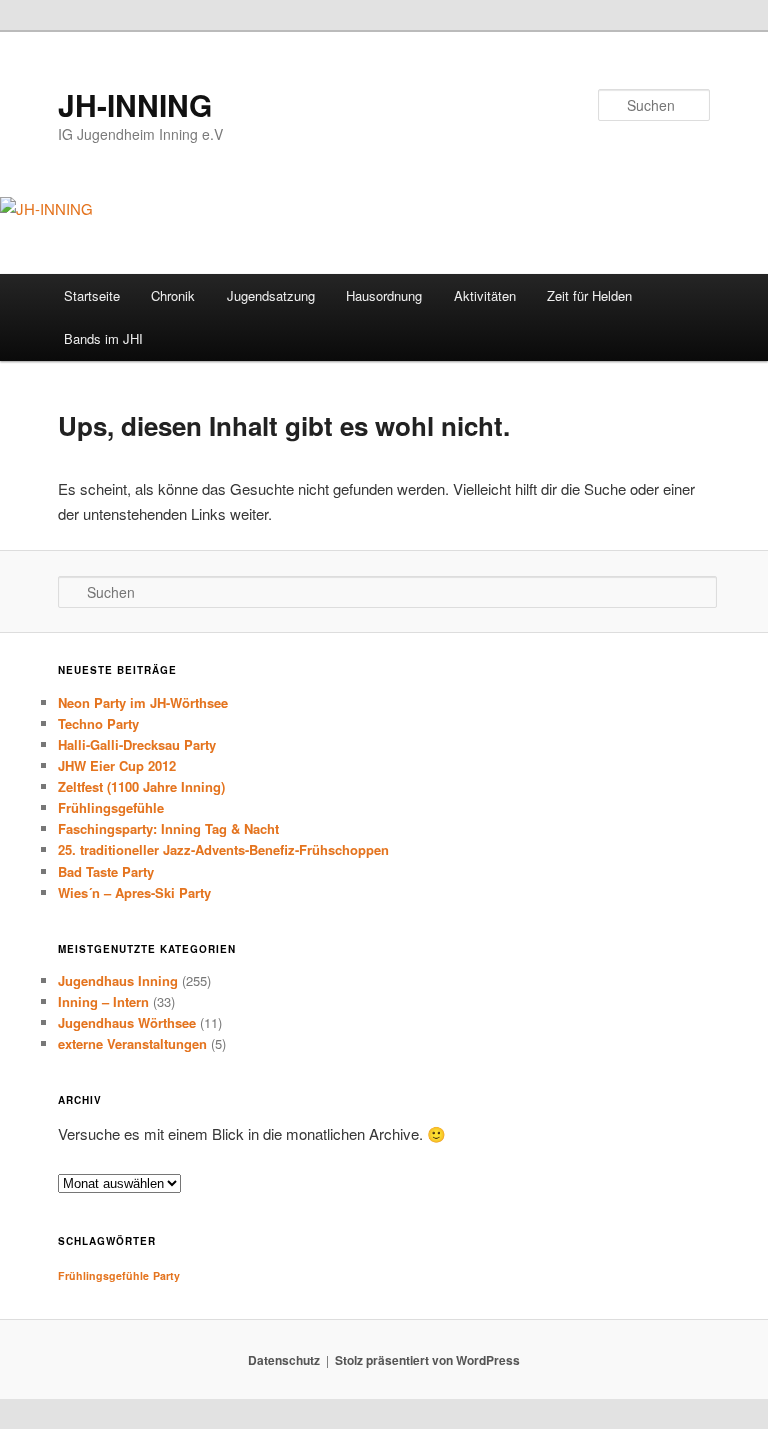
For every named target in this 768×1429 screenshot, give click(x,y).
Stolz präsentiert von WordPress (427, 1360)
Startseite (92, 295)
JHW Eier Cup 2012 (117, 765)
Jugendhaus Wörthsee (127, 1022)
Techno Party (98, 723)
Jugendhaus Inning (118, 980)
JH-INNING (135, 104)
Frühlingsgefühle (111, 807)
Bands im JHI (103, 338)
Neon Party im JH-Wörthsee (143, 702)
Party (166, 1275)
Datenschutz (284, 1360)
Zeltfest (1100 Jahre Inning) (141, 786)
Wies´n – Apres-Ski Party (134, 892)
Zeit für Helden (589, 295)
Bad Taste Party (106, 871)
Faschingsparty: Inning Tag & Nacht (168, 828)
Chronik (173, 295)
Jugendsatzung (271, 295)
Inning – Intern (103, 1001)
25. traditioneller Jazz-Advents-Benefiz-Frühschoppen (223, 849)
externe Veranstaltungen (132, 1043)
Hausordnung (384, 295)
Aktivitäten (485, 295)
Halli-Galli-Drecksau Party (137, 744)
